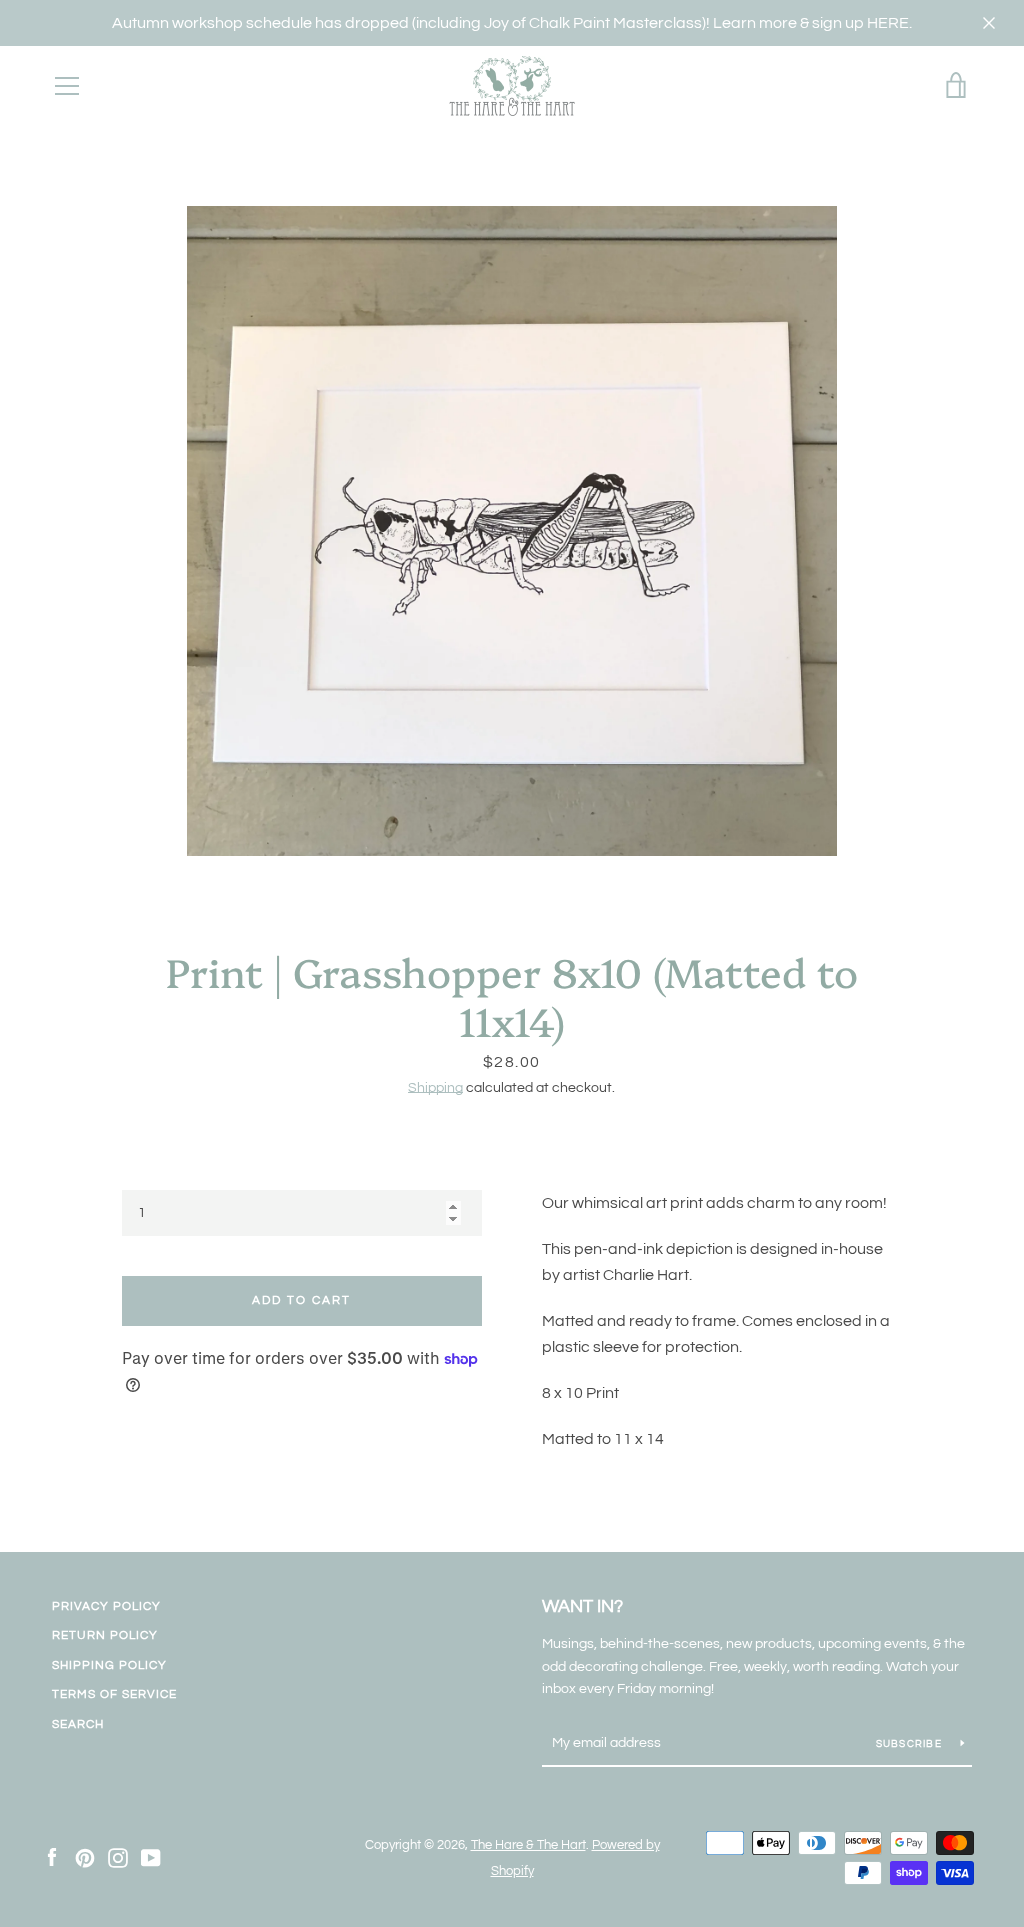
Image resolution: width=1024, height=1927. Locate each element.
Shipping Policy (109, 1665)
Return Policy (105, 1635)
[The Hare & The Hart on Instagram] (118, 1857)
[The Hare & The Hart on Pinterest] (85, 1857)
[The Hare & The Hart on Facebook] (52, 1857)
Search (78, 1724)
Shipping (435, 1088)
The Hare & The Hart (528, 1845)
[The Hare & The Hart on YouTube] (151, 1857)
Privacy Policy (106, 1606)
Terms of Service (114, 1694)
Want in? (582, 1606)
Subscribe (911, 1744)
